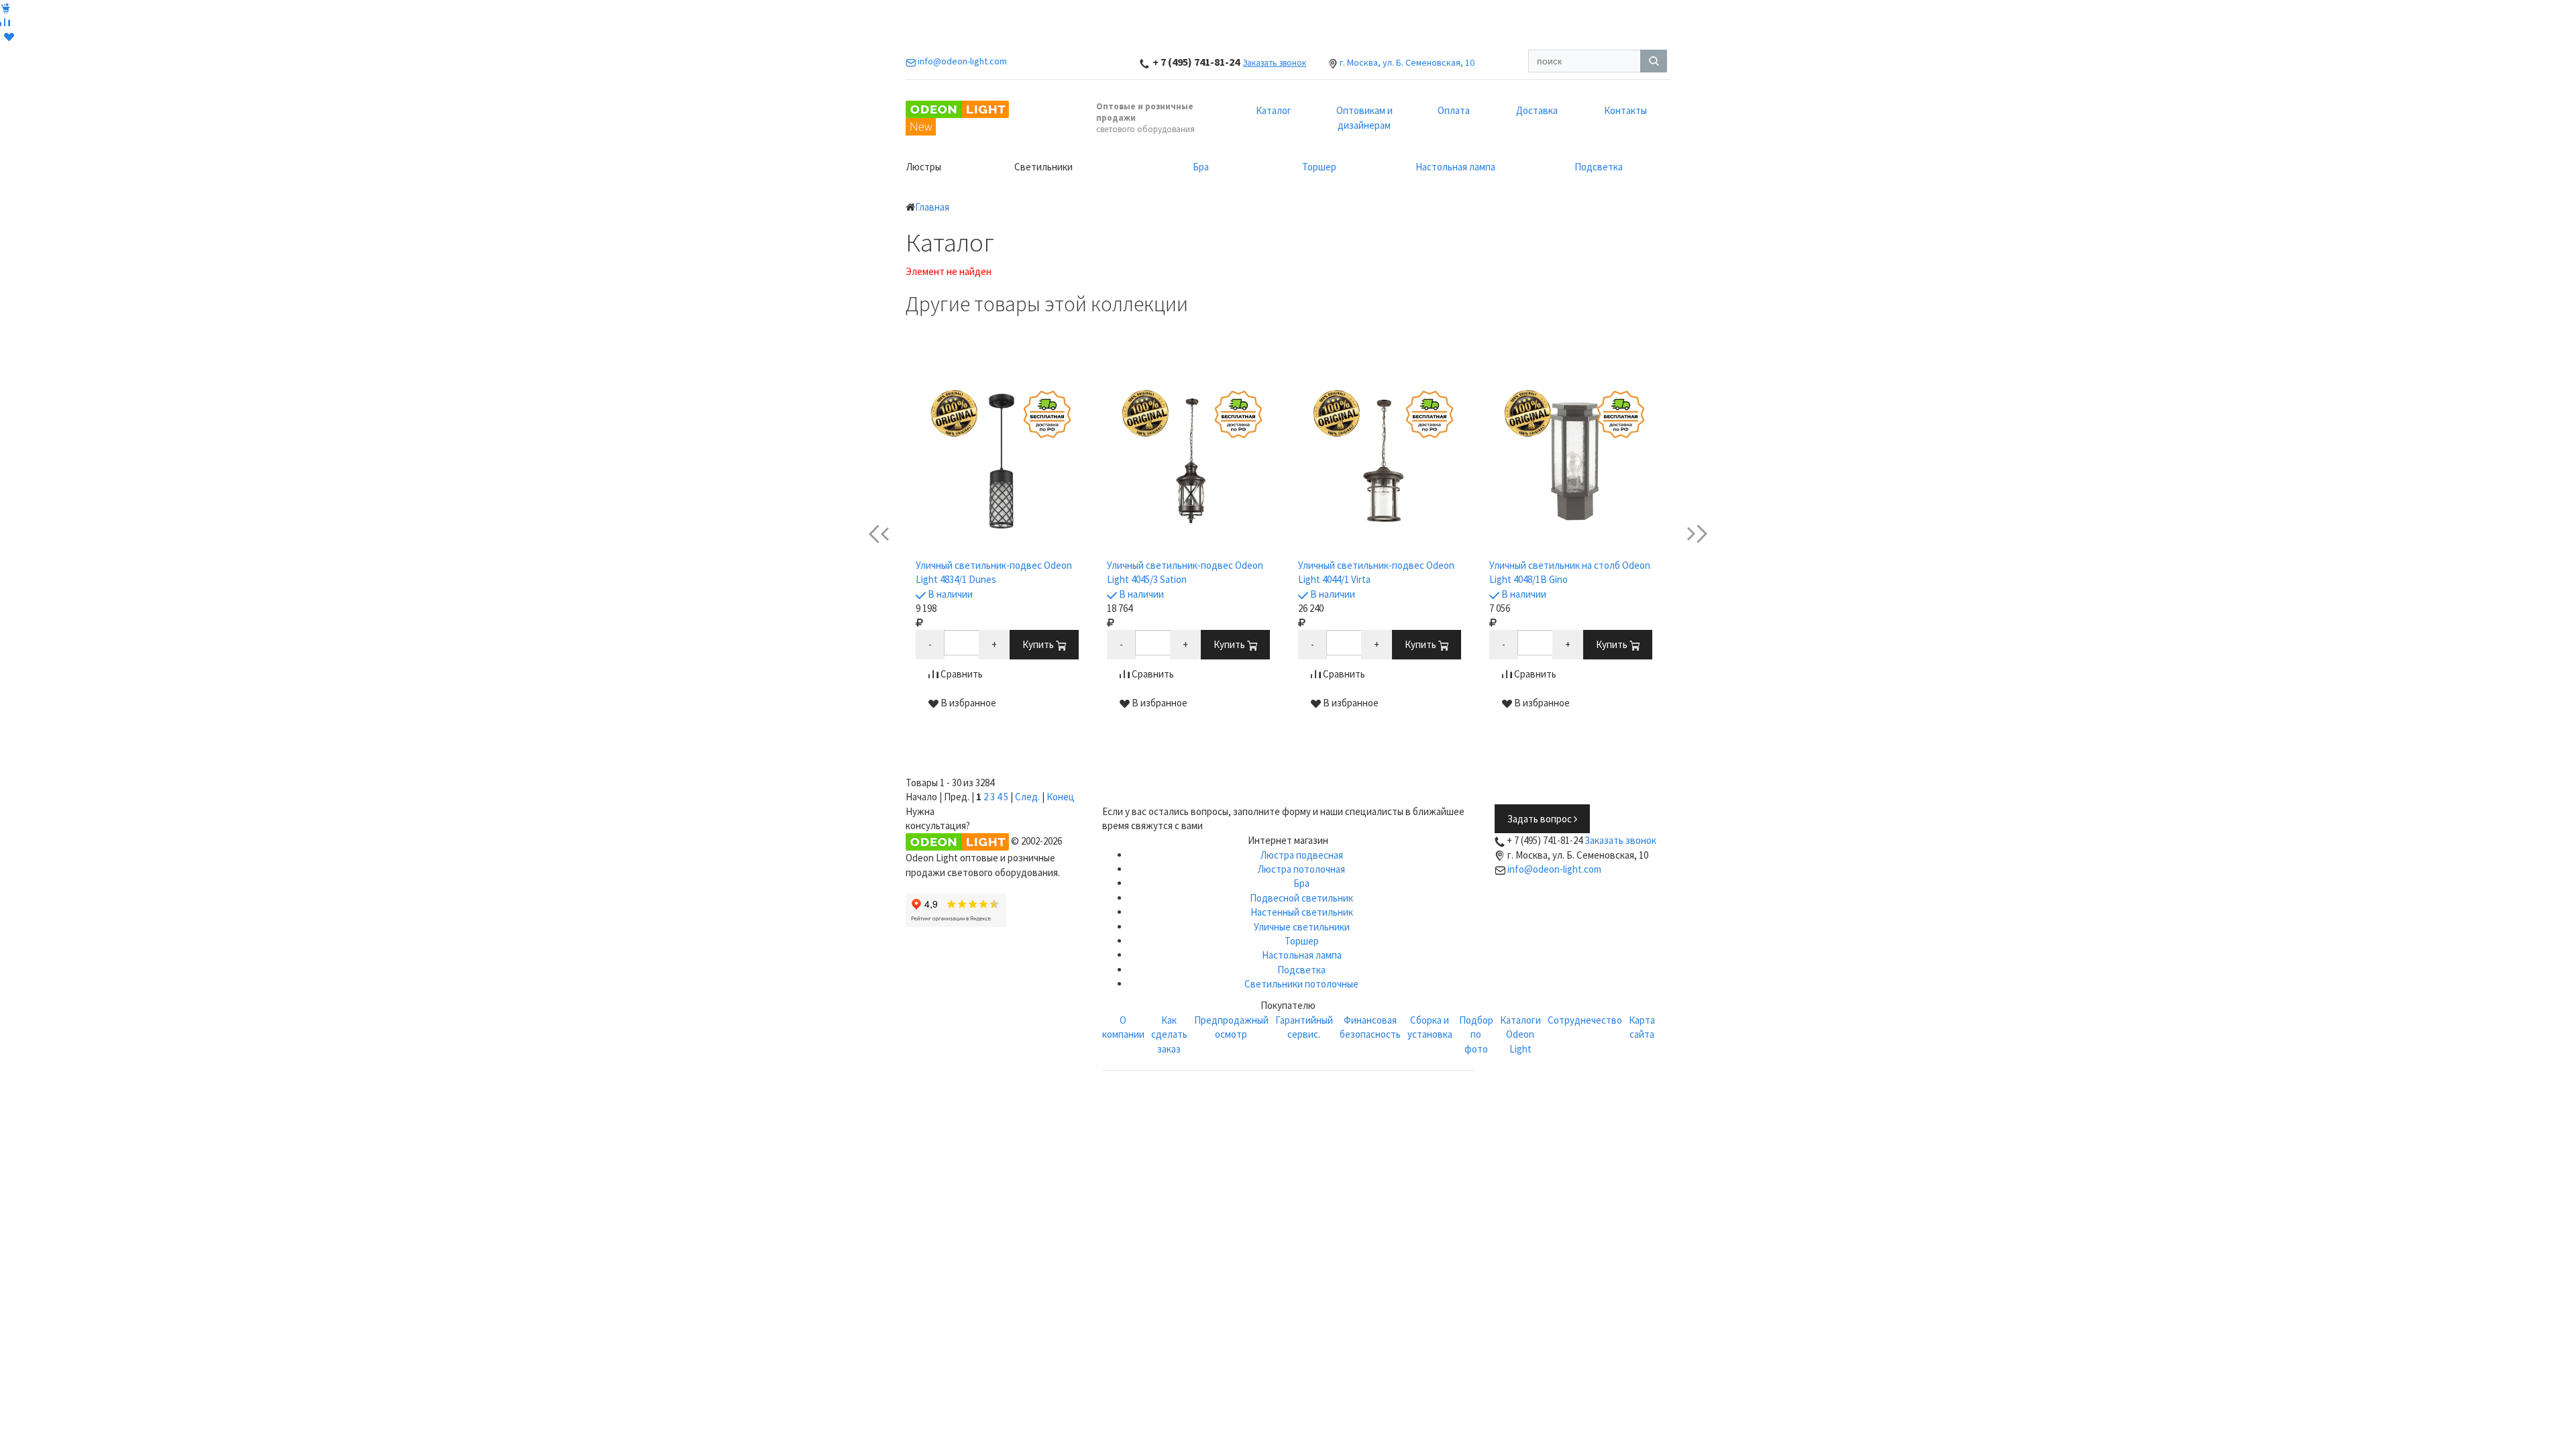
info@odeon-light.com (1554, 869)
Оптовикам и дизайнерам (1364, 117)
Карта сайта (1642, 1027)
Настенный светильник (1302, 912)
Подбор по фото (1476, 1034)
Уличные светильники (1302, 927)
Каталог (1274, 110)
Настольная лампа (1455, 167)
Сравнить (961, 674)
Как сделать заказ (1169, 1034)
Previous (890, 534)
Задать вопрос (1541, 819)
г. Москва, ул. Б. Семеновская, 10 (1407, 62)
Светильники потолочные (1301, 984)
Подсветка (1599, 167)
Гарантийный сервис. (1304, 1027)
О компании (1123, 1027)
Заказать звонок (1275, 63)
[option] (1001, 550)
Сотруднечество (1585, 1020)
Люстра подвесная (1302, 855)
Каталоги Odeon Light (1520, 1034)
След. (1027, 797)
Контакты (1625, 110)
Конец (1061, 797)
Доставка (1537, 110)
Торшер (1319, 167)
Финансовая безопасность (1370, 1027)
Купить (1039, 644)
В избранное (967, 703)
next (1687, 534)
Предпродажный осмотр (1231, 1027)
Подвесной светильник (1301, 898)
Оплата (1454, 110)
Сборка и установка (1430, 1027)
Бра (1201, 167)
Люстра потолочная (1301, 869)
